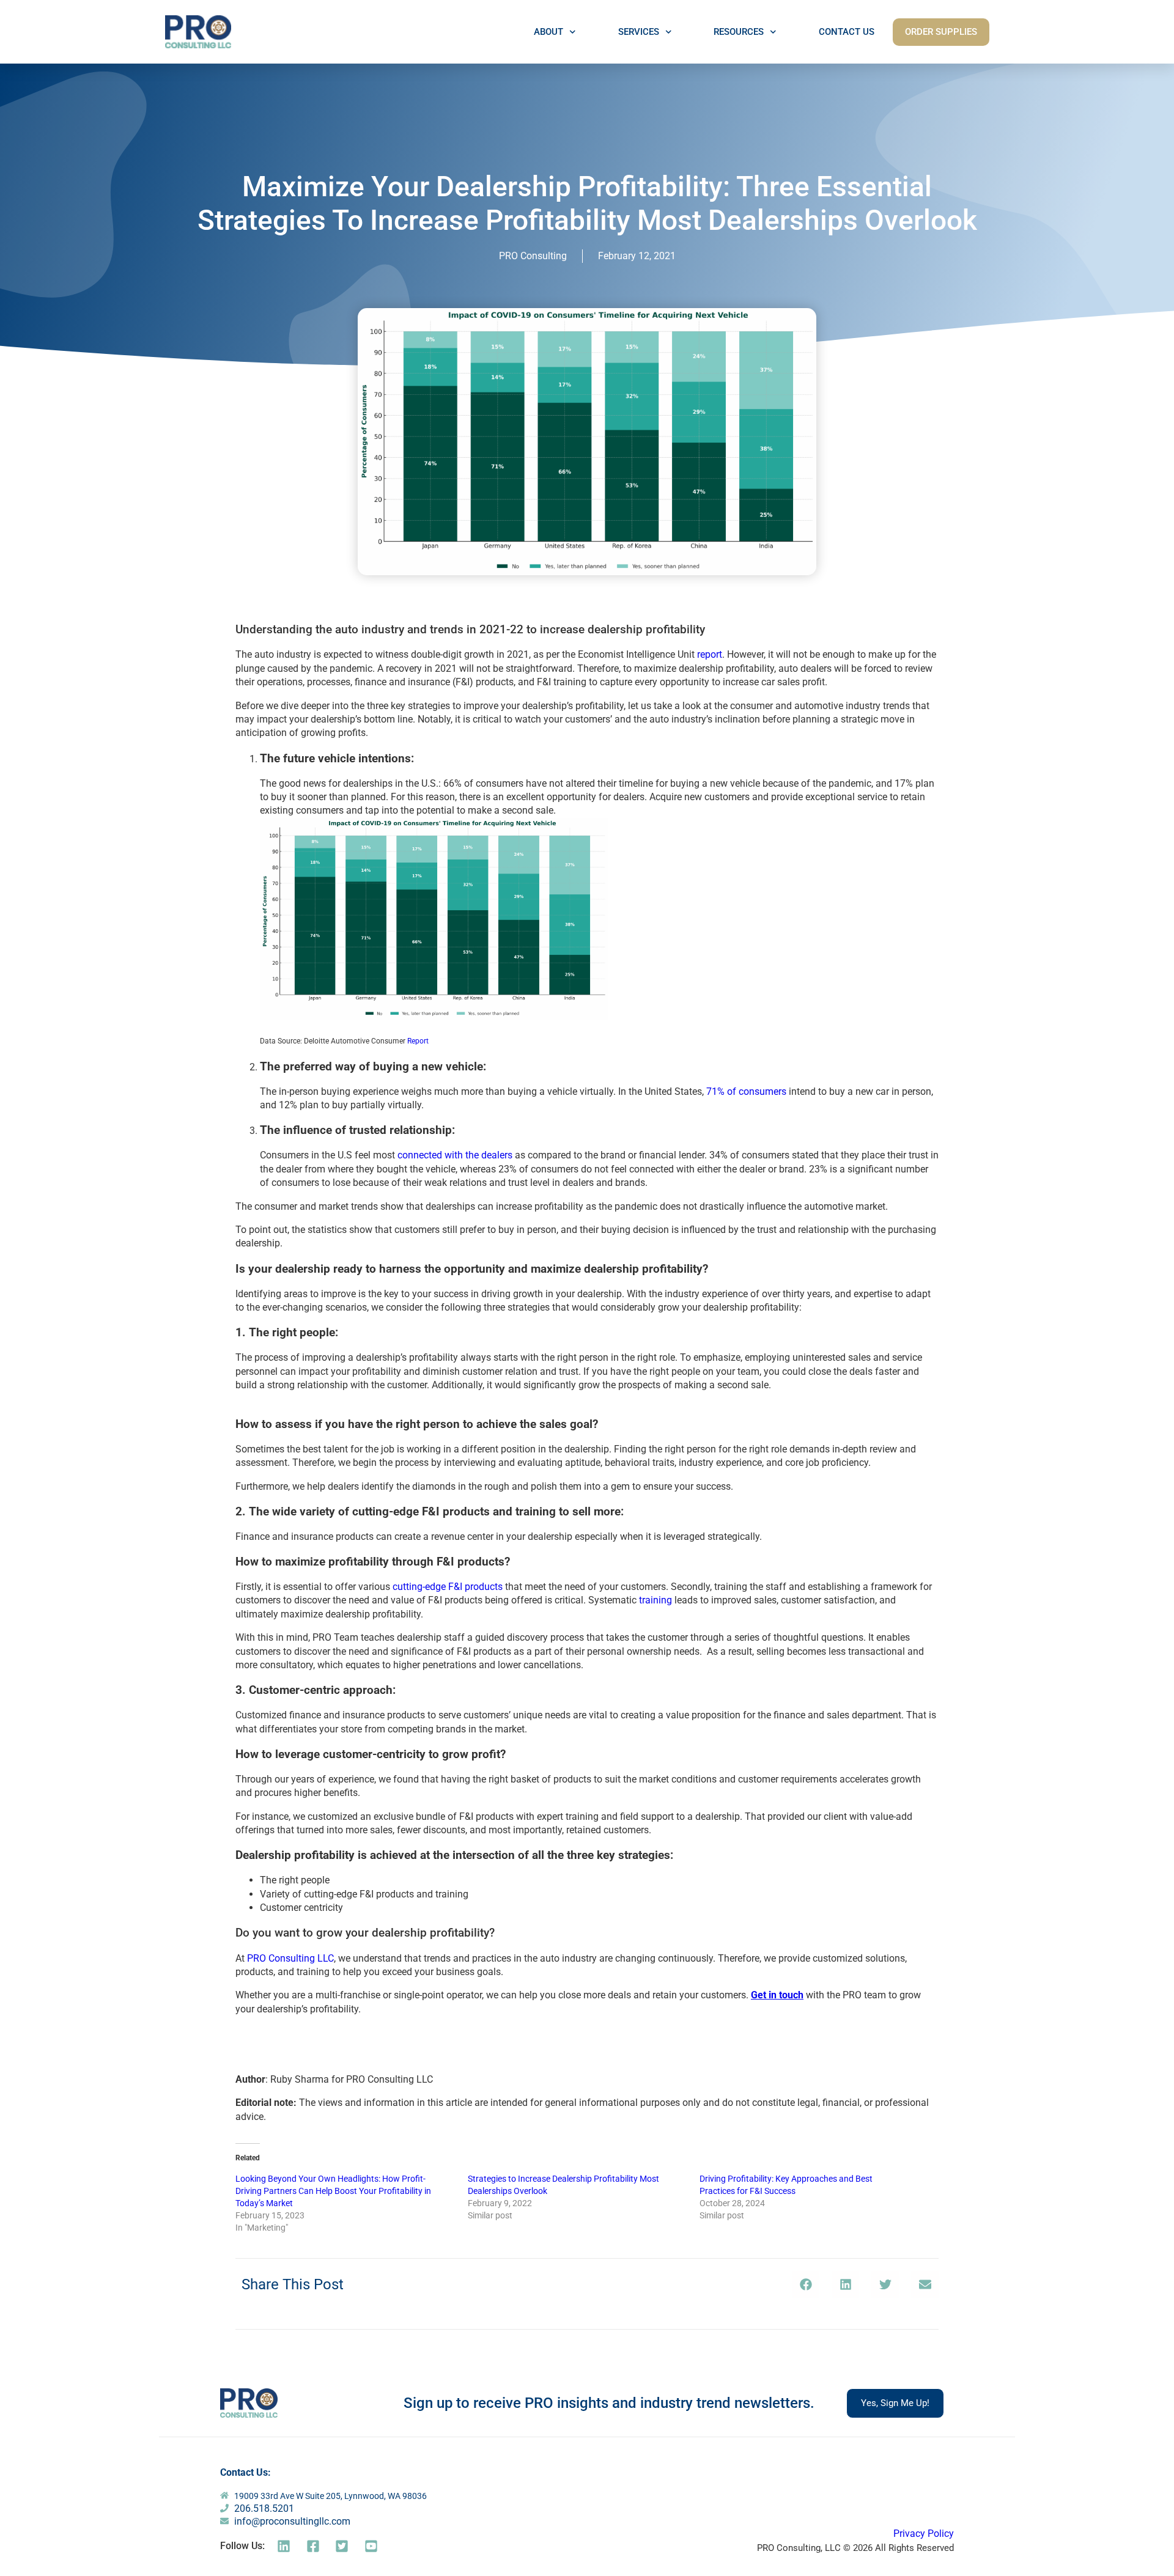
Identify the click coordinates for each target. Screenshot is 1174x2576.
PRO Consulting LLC (290, 1958)
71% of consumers (746, 1091)
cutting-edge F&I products (448, 1587)
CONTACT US (847, 32)
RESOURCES (739, 32)
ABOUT (548, 32)
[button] (806, 2285)
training (655, 1600)
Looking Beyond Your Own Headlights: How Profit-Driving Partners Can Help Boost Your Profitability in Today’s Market (333, 2191)
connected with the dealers (455, 1155)
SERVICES (639, 32)
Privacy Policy (924, 2534)
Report (418, 1041)
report (710, 654)
